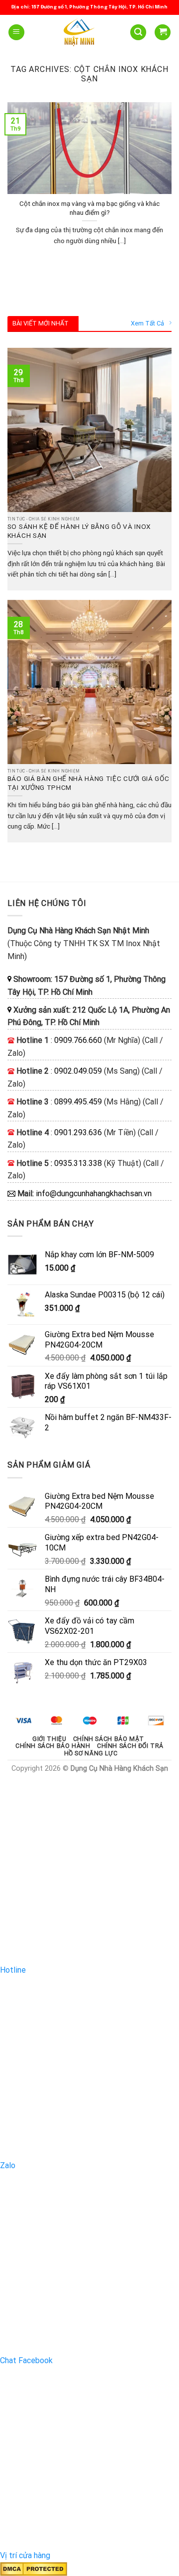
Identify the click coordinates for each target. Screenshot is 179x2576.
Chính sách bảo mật (109, 1739)
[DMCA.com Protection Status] (34, 2568)
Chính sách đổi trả (130, 1746)
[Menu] (16, 32)
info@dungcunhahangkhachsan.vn (94, 1193)
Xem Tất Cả (147, 323)
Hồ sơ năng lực (91, 1753)
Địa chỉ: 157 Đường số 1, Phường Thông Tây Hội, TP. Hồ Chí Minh (89, 7)
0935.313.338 (78, 1163)
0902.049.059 (78, 1071)
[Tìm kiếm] (138, 32)
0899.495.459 (78, 1102)
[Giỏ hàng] (163, 32)
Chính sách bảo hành (53, 1746)
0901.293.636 (78, 1132)
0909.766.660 (78, 1040)
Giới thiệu (49, 1739)
